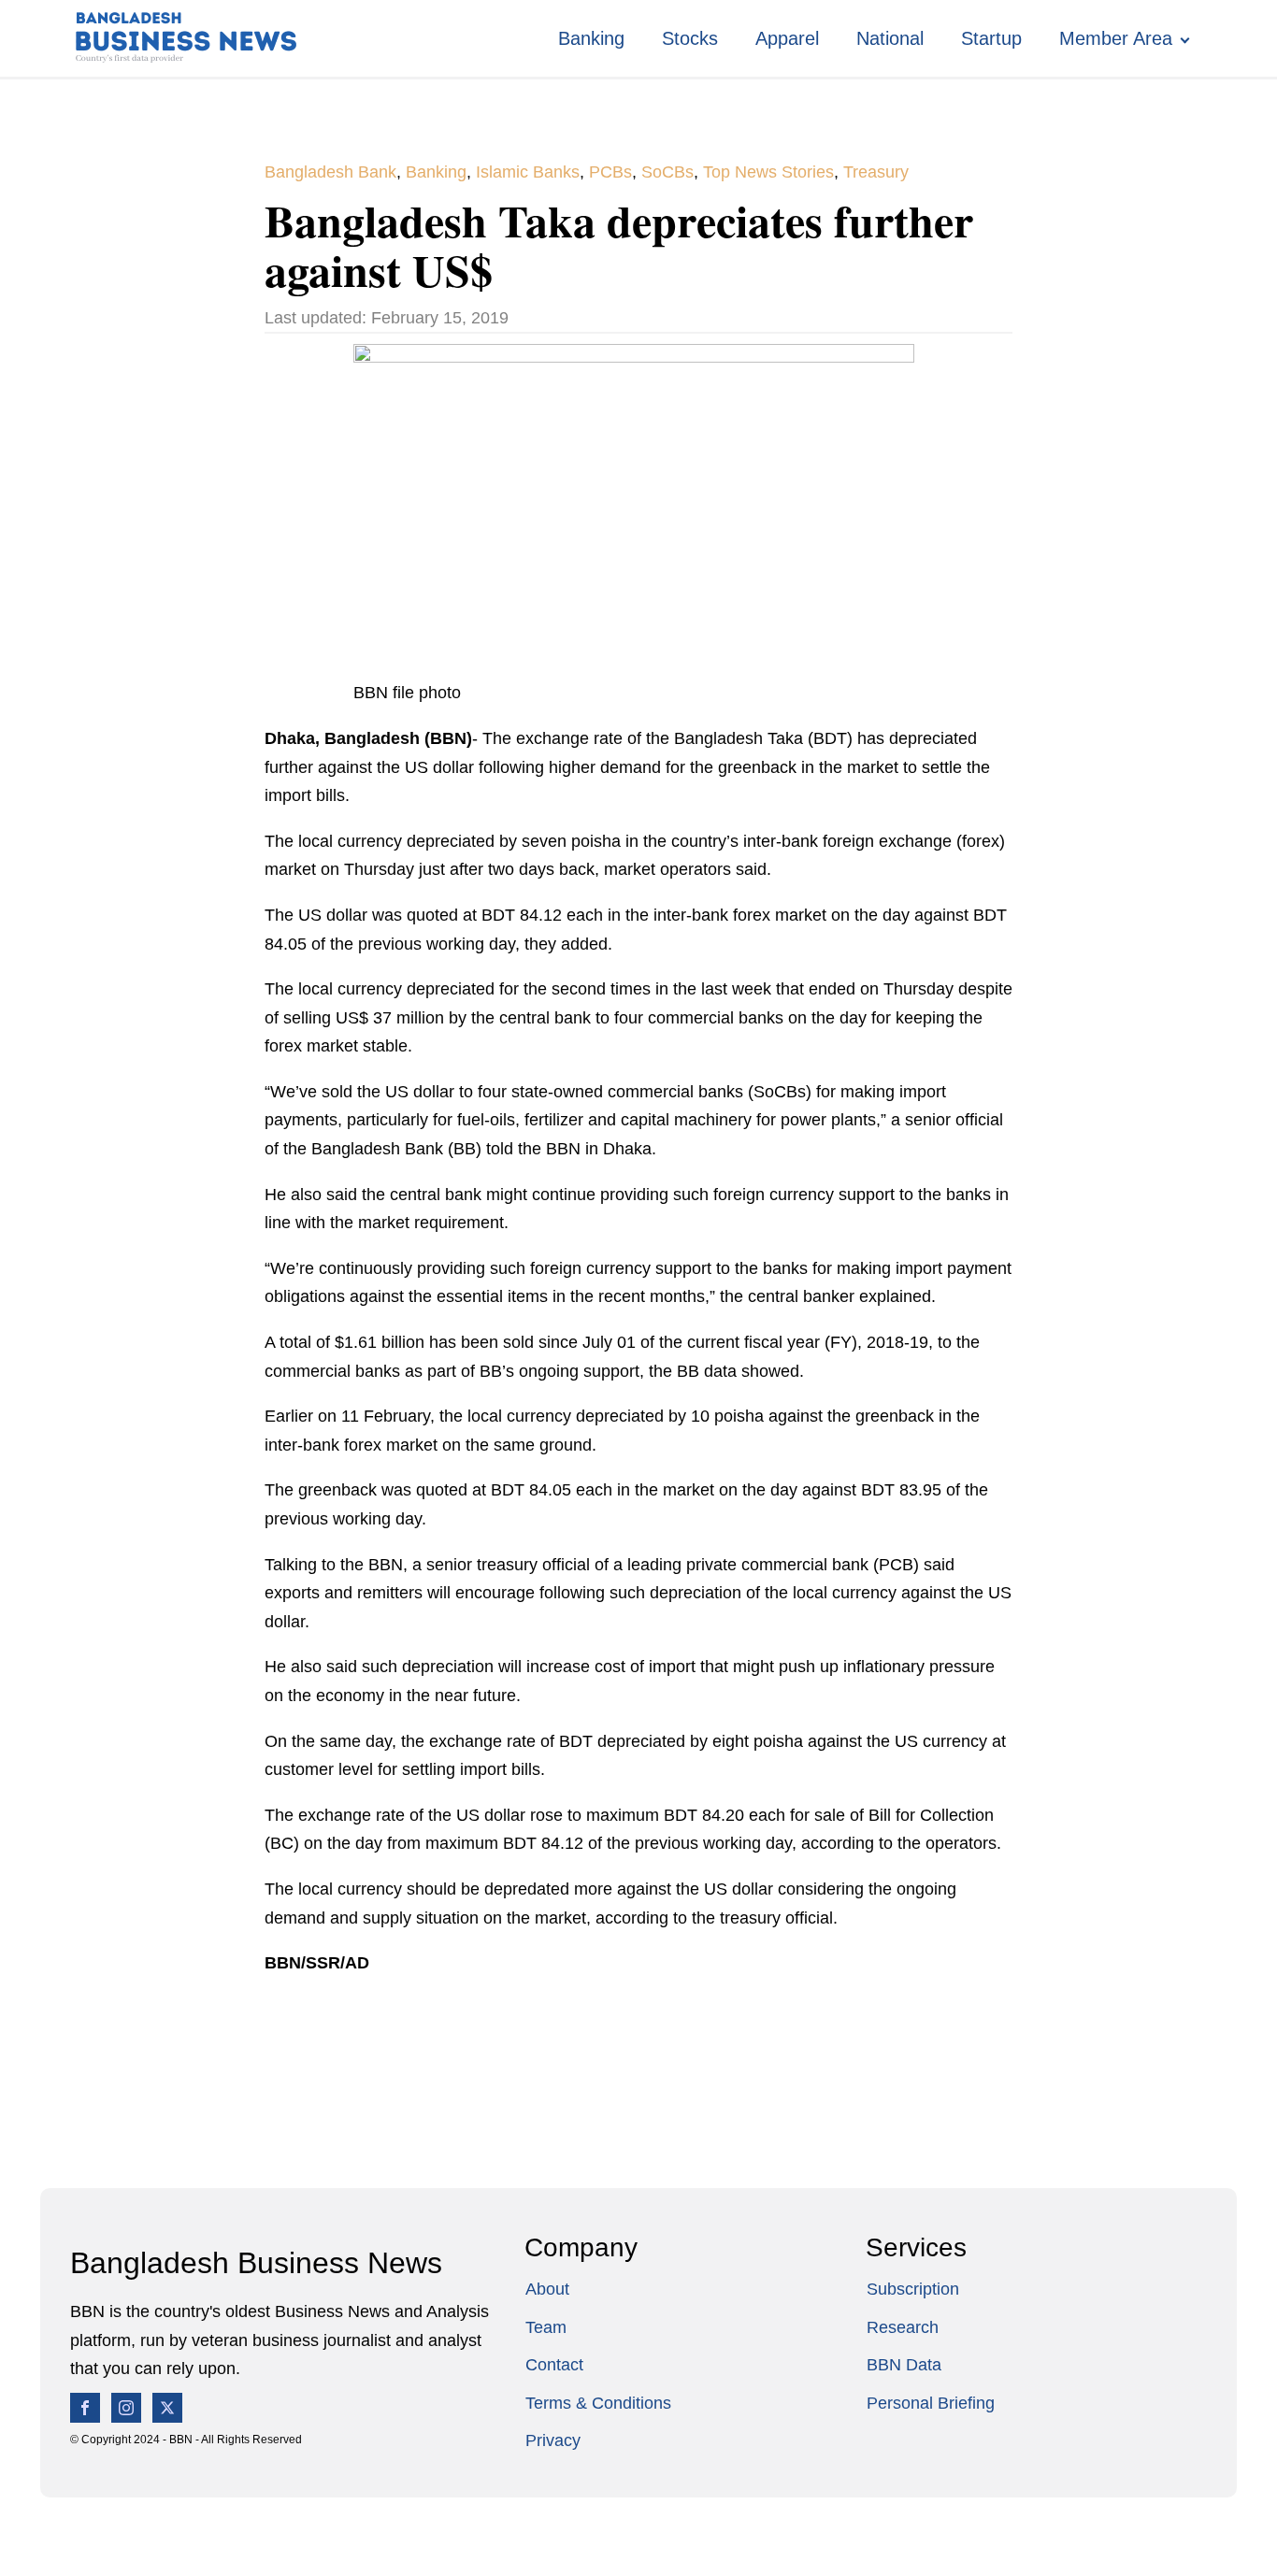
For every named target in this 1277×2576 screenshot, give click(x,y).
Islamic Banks (528, 172)
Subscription (913, 2289)
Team (546, 2327)
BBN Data (904, 2365)
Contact (554, 2365)
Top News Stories (768, 172)
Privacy (553, 2440)
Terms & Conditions (598, 2403)
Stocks (690, 38)
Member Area (1116, 38)
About (547, 2289)
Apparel (787, 38)
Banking (591, 38)
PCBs (610, 172)
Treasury (876, 172)
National (890, 38)
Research (903, 2327)
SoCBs (667, 172)
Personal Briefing (931, 2403)
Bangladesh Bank (330, 172)
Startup (991, 38)
